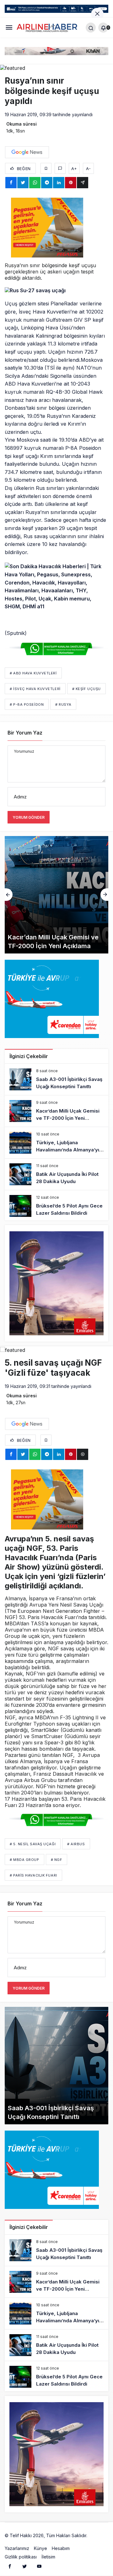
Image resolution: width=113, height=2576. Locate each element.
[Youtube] (39, 2566)
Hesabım (61, 2548)
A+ (74, 169)
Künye (40, 2548)
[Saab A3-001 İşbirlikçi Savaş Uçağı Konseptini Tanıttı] (56, 1079)
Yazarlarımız (17, 2548)
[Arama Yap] (91, 28)
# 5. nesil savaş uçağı (33, 1844)
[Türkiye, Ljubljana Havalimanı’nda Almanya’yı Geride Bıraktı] (56, 895)
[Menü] (9, 27)
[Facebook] (10, 2566)
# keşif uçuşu (86, 689)
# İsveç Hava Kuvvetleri (35, 689)
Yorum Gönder (29, 817)
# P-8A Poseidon (27, 704)
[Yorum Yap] (60, 168)
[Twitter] (24, 2566)
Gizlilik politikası (21, 2557)
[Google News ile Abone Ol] (27, 152)
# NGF (57, 1860)
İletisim (48, 2557)
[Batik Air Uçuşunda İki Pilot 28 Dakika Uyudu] (56, 1174)
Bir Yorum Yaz (25, 733)
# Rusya (63, 704)
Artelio (95, 2535)
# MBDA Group (24, 1860)
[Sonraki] (104, 895)
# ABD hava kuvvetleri (33, 673)
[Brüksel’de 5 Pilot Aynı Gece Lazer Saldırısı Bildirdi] (56, 1206)
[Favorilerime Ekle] (46, 168)
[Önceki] (9, 895)
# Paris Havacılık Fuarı (33, 1875)
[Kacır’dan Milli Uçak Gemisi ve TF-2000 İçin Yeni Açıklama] (56, 1111)
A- (88, 169)
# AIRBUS (76, 1844)
